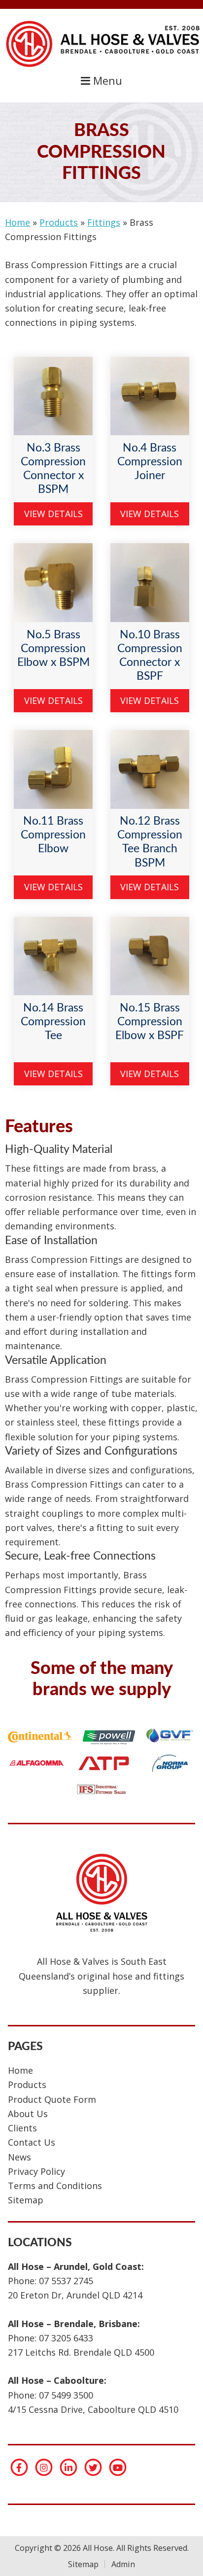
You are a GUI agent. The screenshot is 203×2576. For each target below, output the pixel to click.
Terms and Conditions (55, 2186)
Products (59, 222)
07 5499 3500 (66, 2395)
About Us (28, 2114)
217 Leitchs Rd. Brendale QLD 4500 (81, 2352)
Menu (106, 81)
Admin (123, 2564)
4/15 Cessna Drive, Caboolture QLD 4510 (93, 2409)
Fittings (104, 222)
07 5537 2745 (66, 2281)
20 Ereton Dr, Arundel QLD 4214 (75, 2295)
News (19, 2157)
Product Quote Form (52, 2099)
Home (17, 222)
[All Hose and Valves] (101, 67)
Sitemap (26, 2200)
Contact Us (32, 2142)
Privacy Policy (36, 2171)
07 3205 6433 (66, 2338)
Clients (22, 2128)
